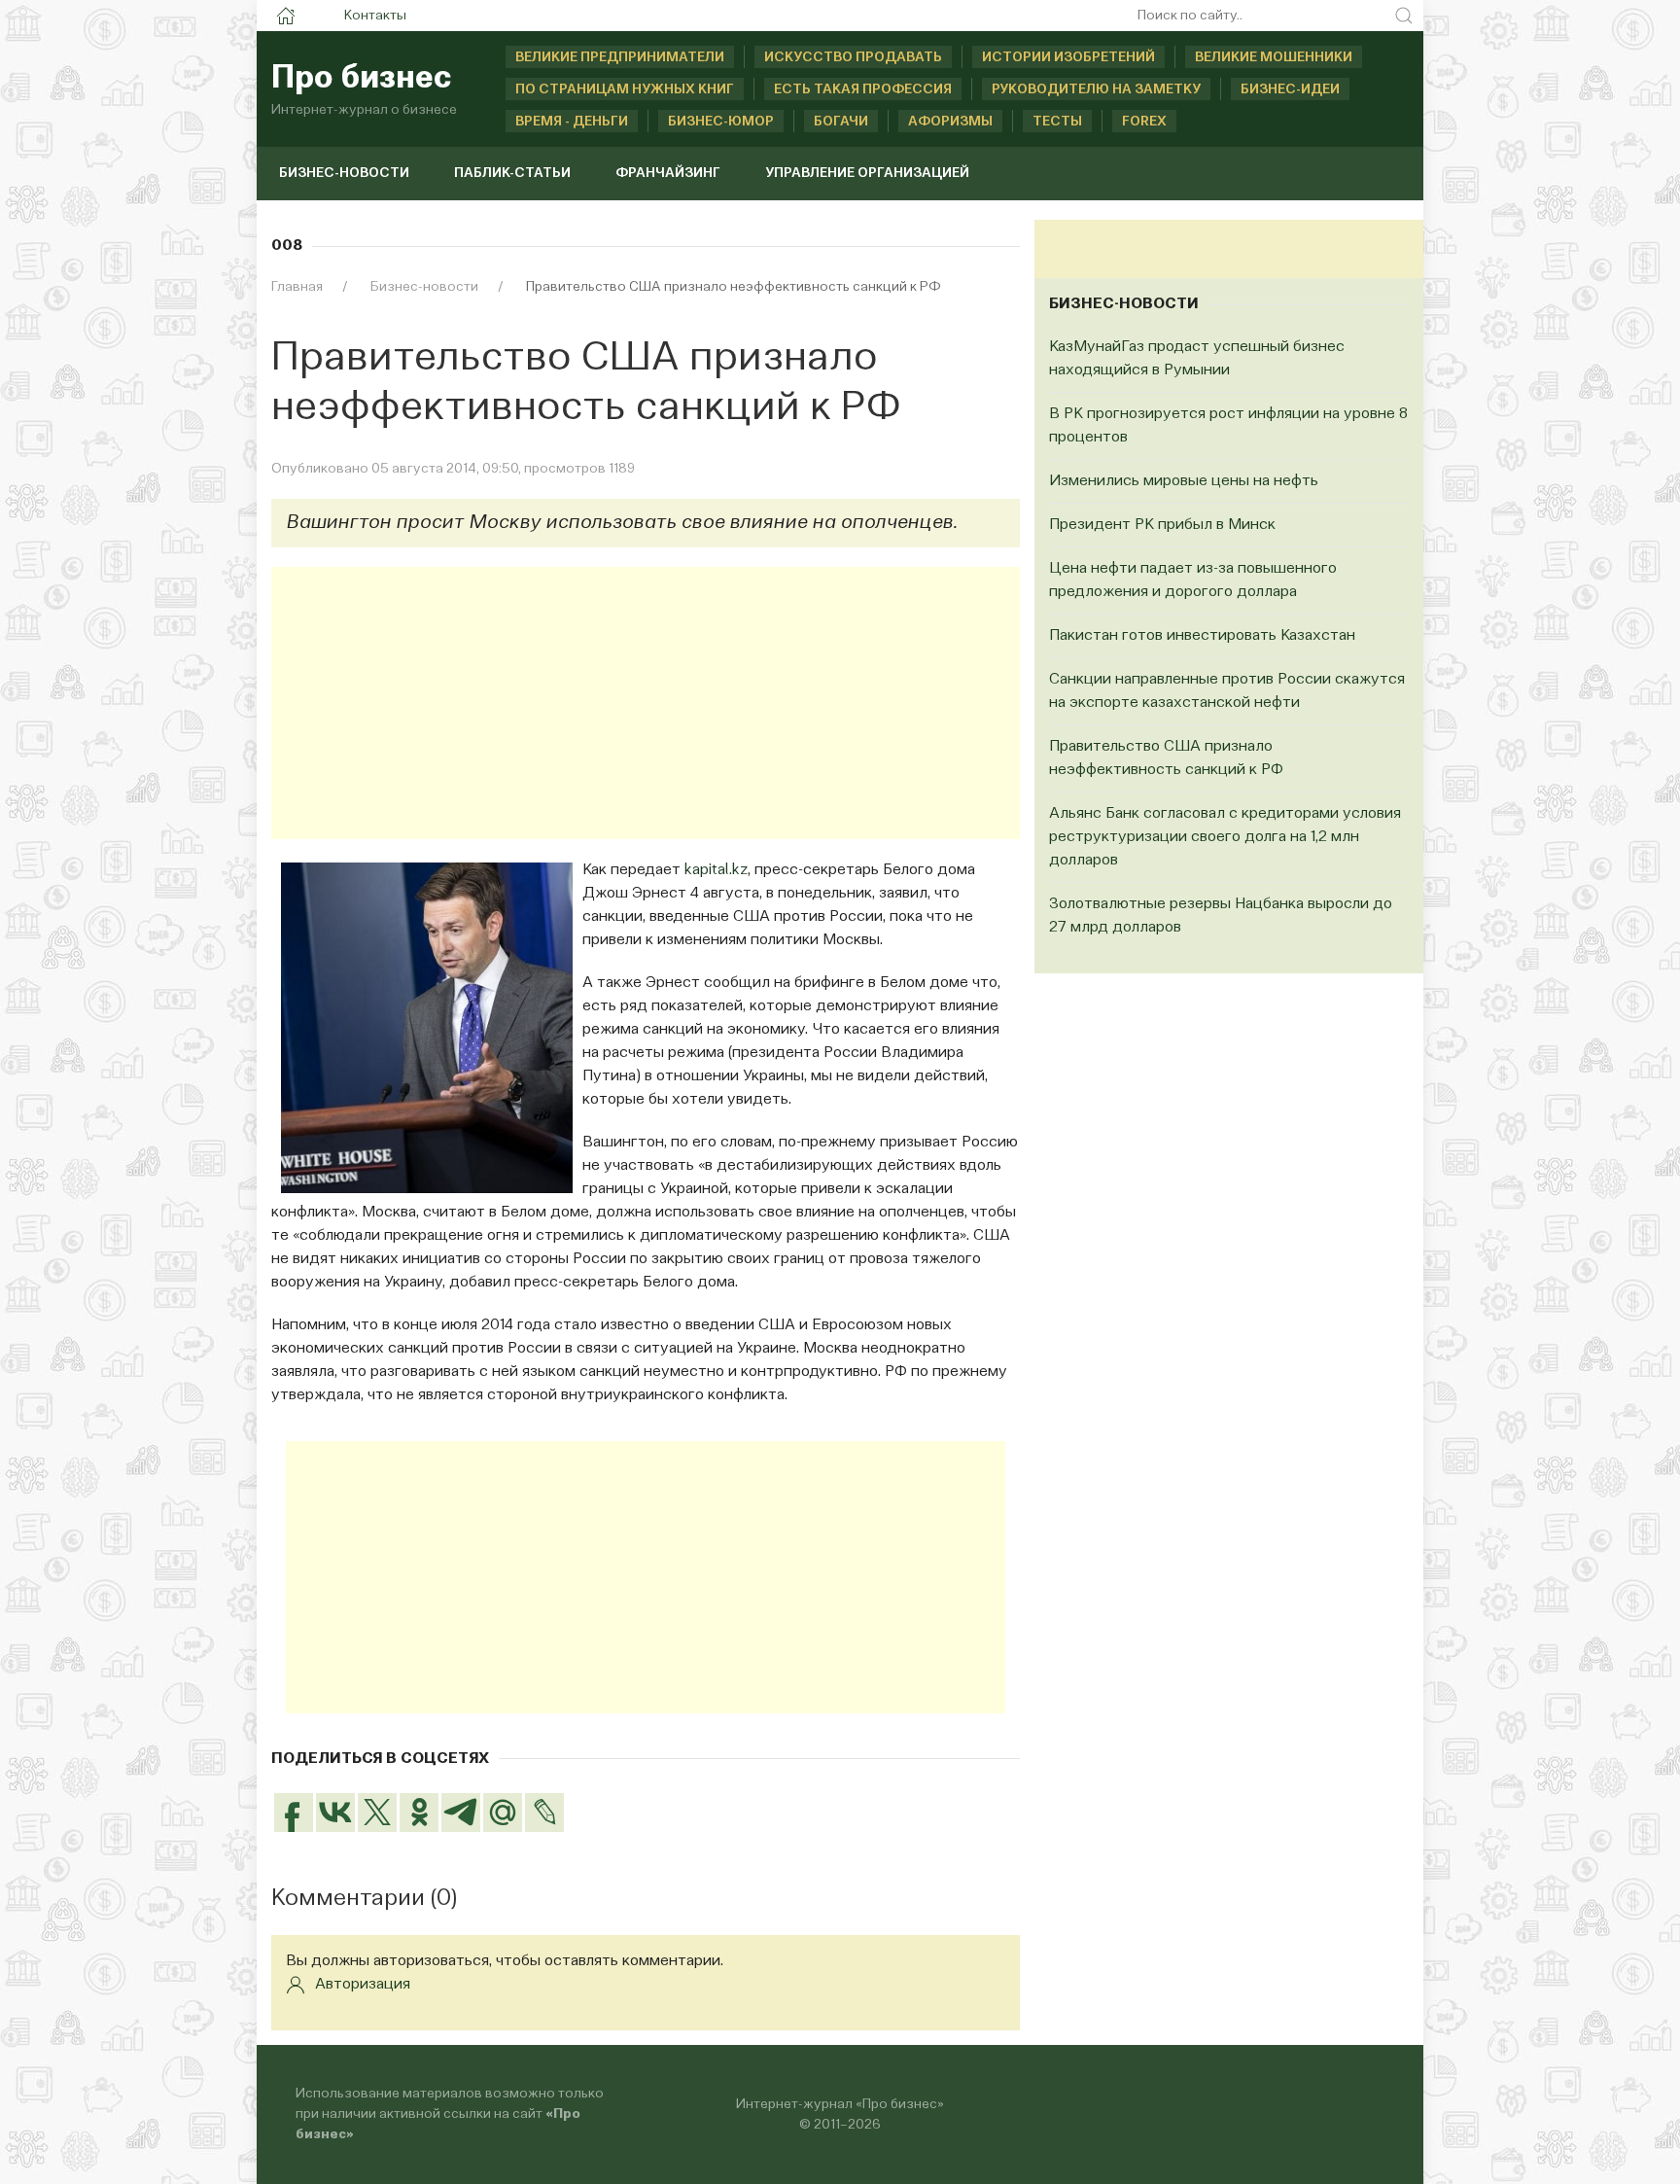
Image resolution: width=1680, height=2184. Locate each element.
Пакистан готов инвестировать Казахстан (1202, 636)
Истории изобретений (1068, 57)
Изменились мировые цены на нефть (1184, 481)
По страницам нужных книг (625, 89)
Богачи (841, 122)
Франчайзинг (668, 173)
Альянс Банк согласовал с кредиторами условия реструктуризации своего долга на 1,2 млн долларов (1225, 837)
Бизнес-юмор (721, 122)
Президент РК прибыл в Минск (1162, 525)
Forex (1144, 122)
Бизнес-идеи (1290, 89)
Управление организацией (867, 173)
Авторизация (363, 1985)
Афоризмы (950, 122)
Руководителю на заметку (1096, 89)
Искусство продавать (853, 57)
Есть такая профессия (863, 89)
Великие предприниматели (620, 57)
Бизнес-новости (344, 173)
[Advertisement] (646, 703)
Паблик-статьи (512, 173)
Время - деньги (572, 122)
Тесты (1057, 122)
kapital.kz (716, 870)
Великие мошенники (1274, 57)
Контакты (375, 16)
